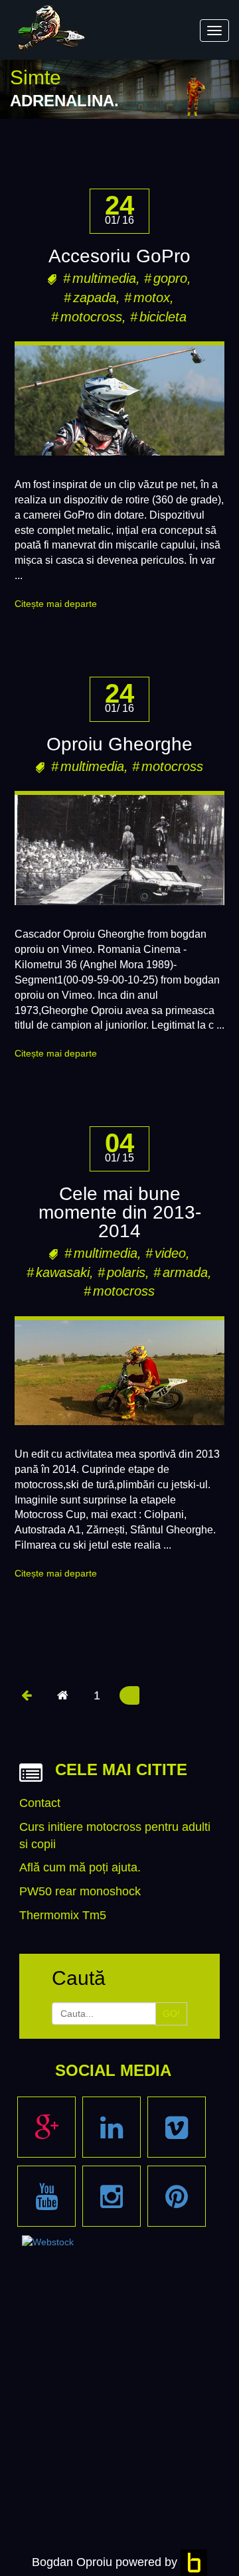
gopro (170, 278)
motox (152, 298)
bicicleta (163, 317)
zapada (95, 298)
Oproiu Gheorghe (119, 744)
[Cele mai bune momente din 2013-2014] (119, 1373)
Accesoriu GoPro (119, 256)
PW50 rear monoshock (80, 1891)
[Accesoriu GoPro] (119, 400)
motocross (91, 317)
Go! (171, 2014)
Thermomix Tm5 (63, 1915)
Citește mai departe (56, 604)
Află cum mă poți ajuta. (80, 1867)
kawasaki (63, 1272)
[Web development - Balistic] (194, 2562)
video (170, 1253)
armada (185, 1272)
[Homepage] (63, 1695)
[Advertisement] (119, 2359)
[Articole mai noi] (26, 1695)
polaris (126, 1272)
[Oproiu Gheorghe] (119, 850)
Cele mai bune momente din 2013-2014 (120, 1212)
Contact (40, 1803)
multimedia (104, 278)
